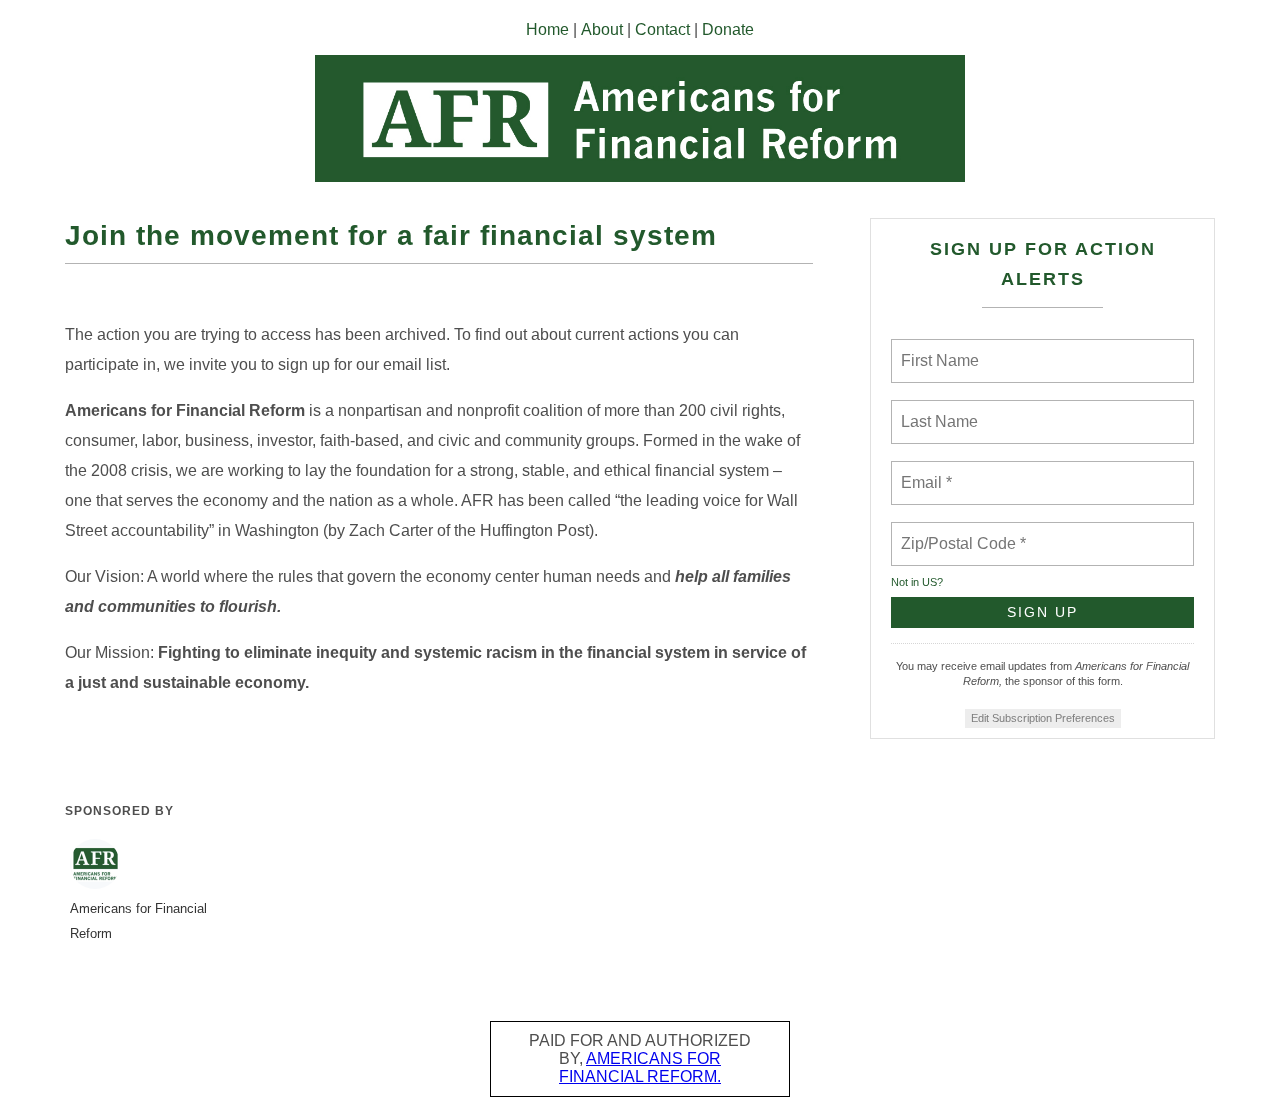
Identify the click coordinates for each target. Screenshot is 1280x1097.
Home (547, 29)
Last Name (936, 410)
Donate (728, 29)
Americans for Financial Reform (138, 921)
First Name (938, 349)
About (602, 29)
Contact (662, 29)
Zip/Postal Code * (959, 532)
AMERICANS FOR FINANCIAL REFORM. (640, 1067)
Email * (924, 471)
